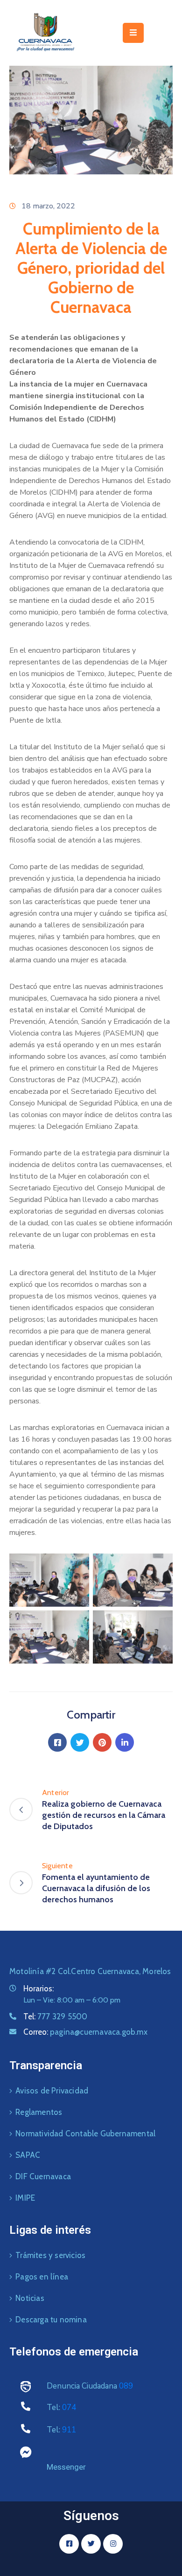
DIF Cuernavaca (43, 2176)
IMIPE (25, 2198)
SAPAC (28, 2155)
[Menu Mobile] (133, 33)
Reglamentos (39, 2112)
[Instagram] (113, 2544)
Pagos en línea (42, 2277)
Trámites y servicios (50, 2255)
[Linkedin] (125, 1742)
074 (69, 2407)
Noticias (30, 2298)
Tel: (55, 2017)
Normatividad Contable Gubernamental (85, 2134)
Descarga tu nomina (51, 2320)
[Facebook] (57, 1742)
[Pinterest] (102, 1742)
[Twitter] (80, 1742)
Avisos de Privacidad (52, 2091)
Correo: (85, 2032)
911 (69, 2430)
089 (126, 2386)
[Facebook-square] (69, 2544)
